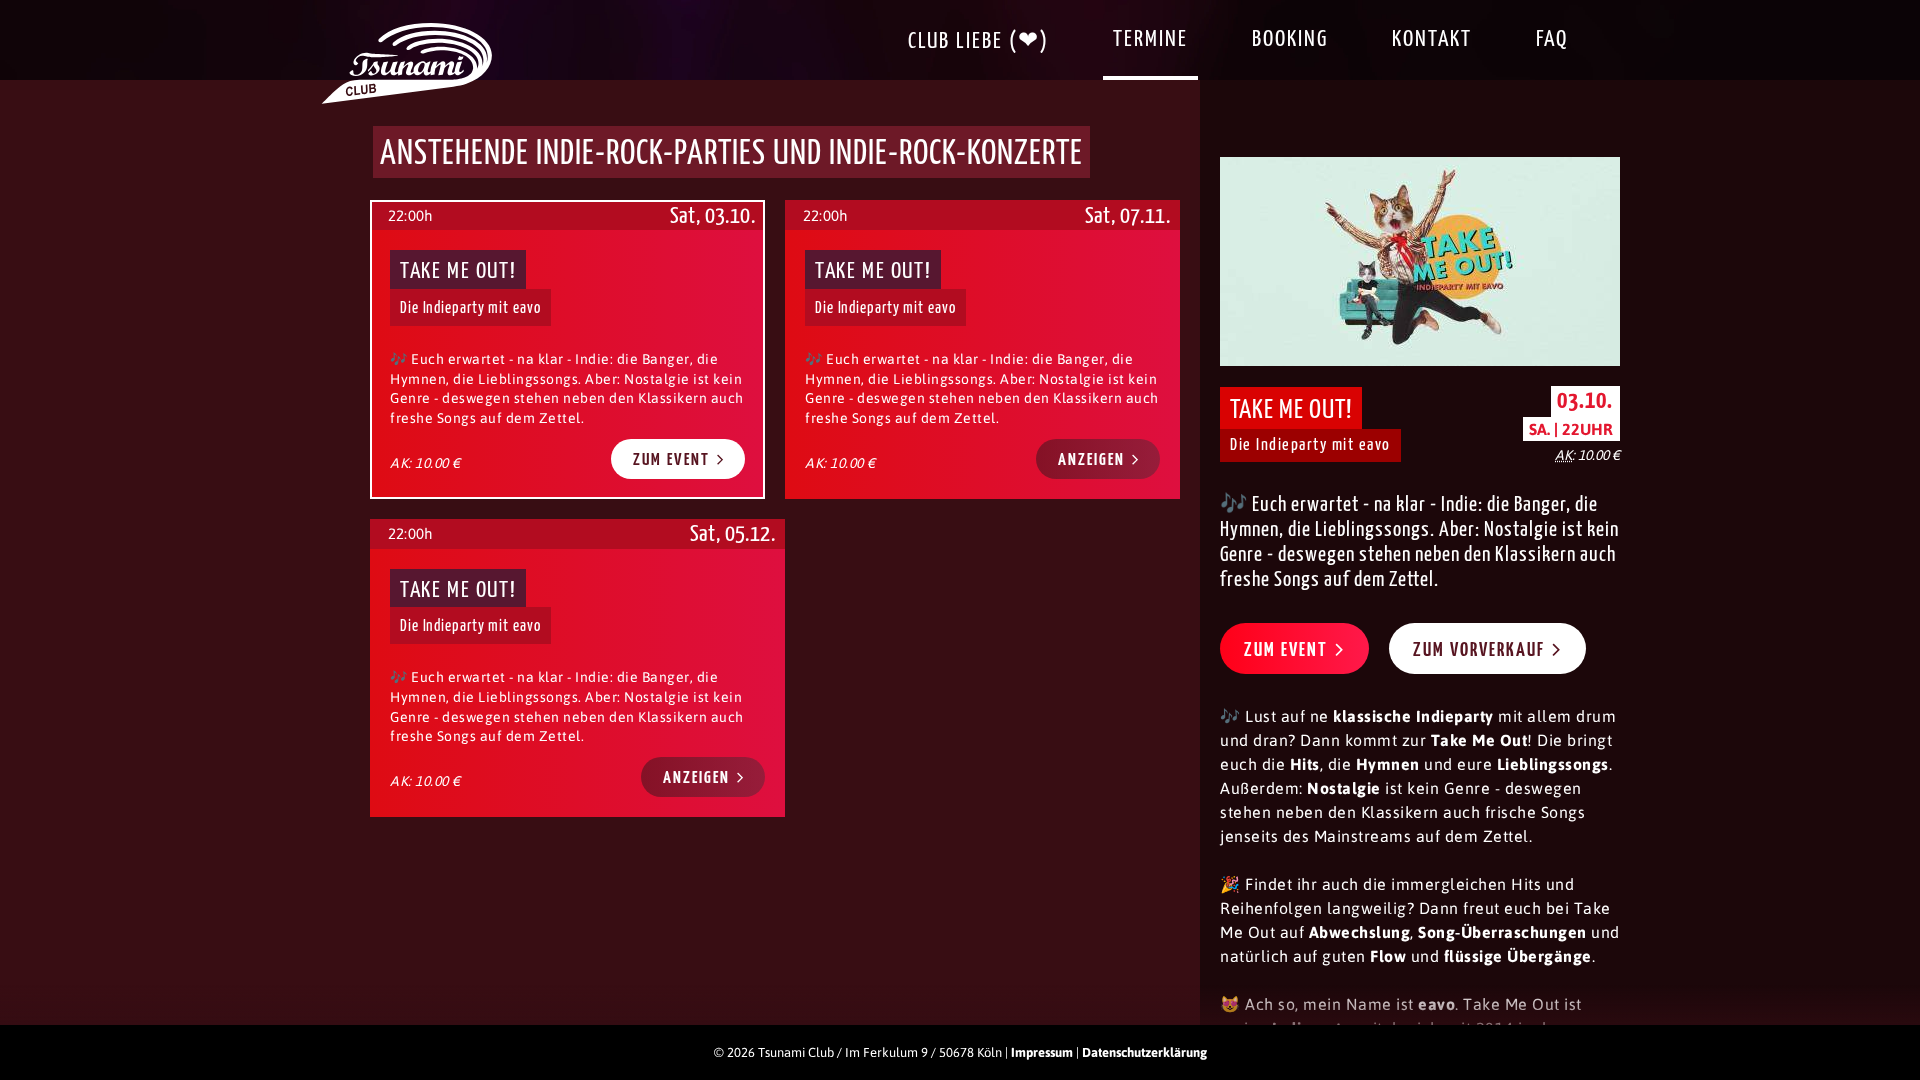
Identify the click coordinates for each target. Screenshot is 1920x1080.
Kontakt (1432, 39)
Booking (1290, 39)
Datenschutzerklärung (1144, 1052)
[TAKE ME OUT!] (982, 349)
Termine (1150, 39)
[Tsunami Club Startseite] (407, 99)
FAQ (1552, 39)
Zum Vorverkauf (1481, 650)
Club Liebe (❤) (978, 41)
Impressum (1042, 1052)
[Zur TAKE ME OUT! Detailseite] (1420, 261)
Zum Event (674, 460)
